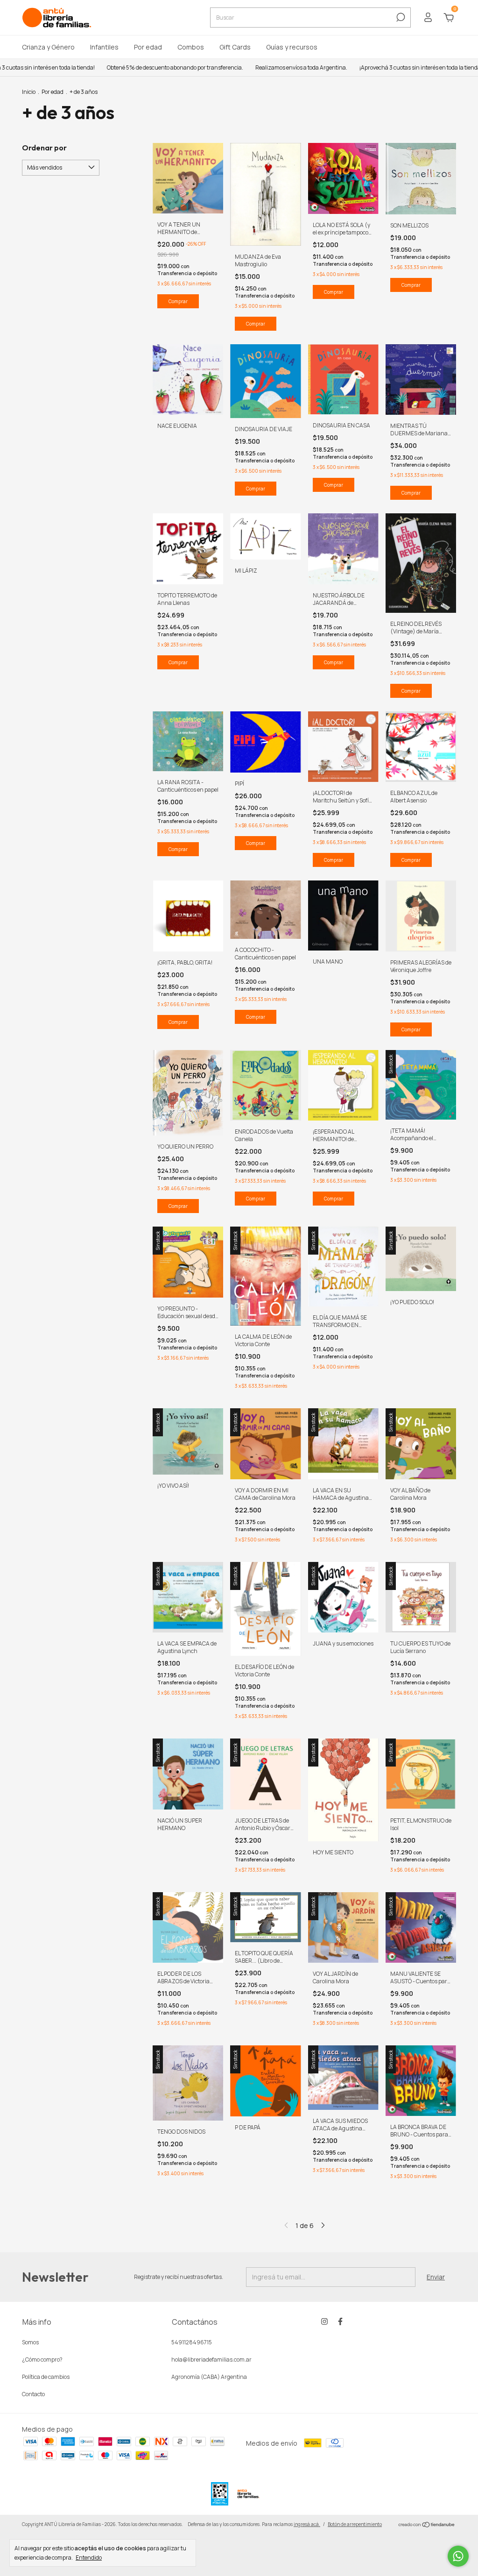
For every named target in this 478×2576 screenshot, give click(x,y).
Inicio (29, 92)
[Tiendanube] (427, 2525)
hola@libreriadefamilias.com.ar (211, 2360)
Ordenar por (44, 148)
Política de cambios (46, 2377)
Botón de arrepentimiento (355, 2524)
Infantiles (104, 47)
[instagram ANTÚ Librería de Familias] (324, 2322)
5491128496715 (192, 2342)
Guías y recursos (292, 47)
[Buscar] (400, 17)
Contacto (33, 2394)
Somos (30, 2342)
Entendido (89, 2557)
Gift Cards (235, 47)
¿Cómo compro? (42, 2360)
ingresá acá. (307, 2524)
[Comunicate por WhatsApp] (458, 2556)
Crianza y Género (48, 47)
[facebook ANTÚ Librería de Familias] (340, 2322)
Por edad (148, 47)
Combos (191, 47)
